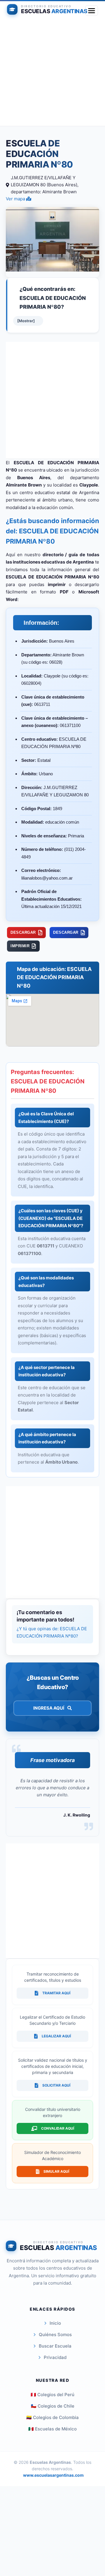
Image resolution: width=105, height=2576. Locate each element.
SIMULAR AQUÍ (56, 2171)
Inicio (55, 2323)
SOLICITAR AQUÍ (56, 2085)
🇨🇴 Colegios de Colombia (52, 2417)
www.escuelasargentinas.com (53, 2475)
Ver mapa (16, 199)
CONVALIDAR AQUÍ (58, 2128)
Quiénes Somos (55, 2335)
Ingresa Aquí (49, 1708)
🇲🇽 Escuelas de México (52, 2429)
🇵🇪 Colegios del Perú (52, 2395)
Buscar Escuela (55, 2346)
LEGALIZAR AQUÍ (56, 2036)
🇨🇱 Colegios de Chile (53, 2406)
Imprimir (20, 946)
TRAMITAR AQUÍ (56, 1993)
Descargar (23, 932)
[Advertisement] (52, 73)
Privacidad (55, 2357)
